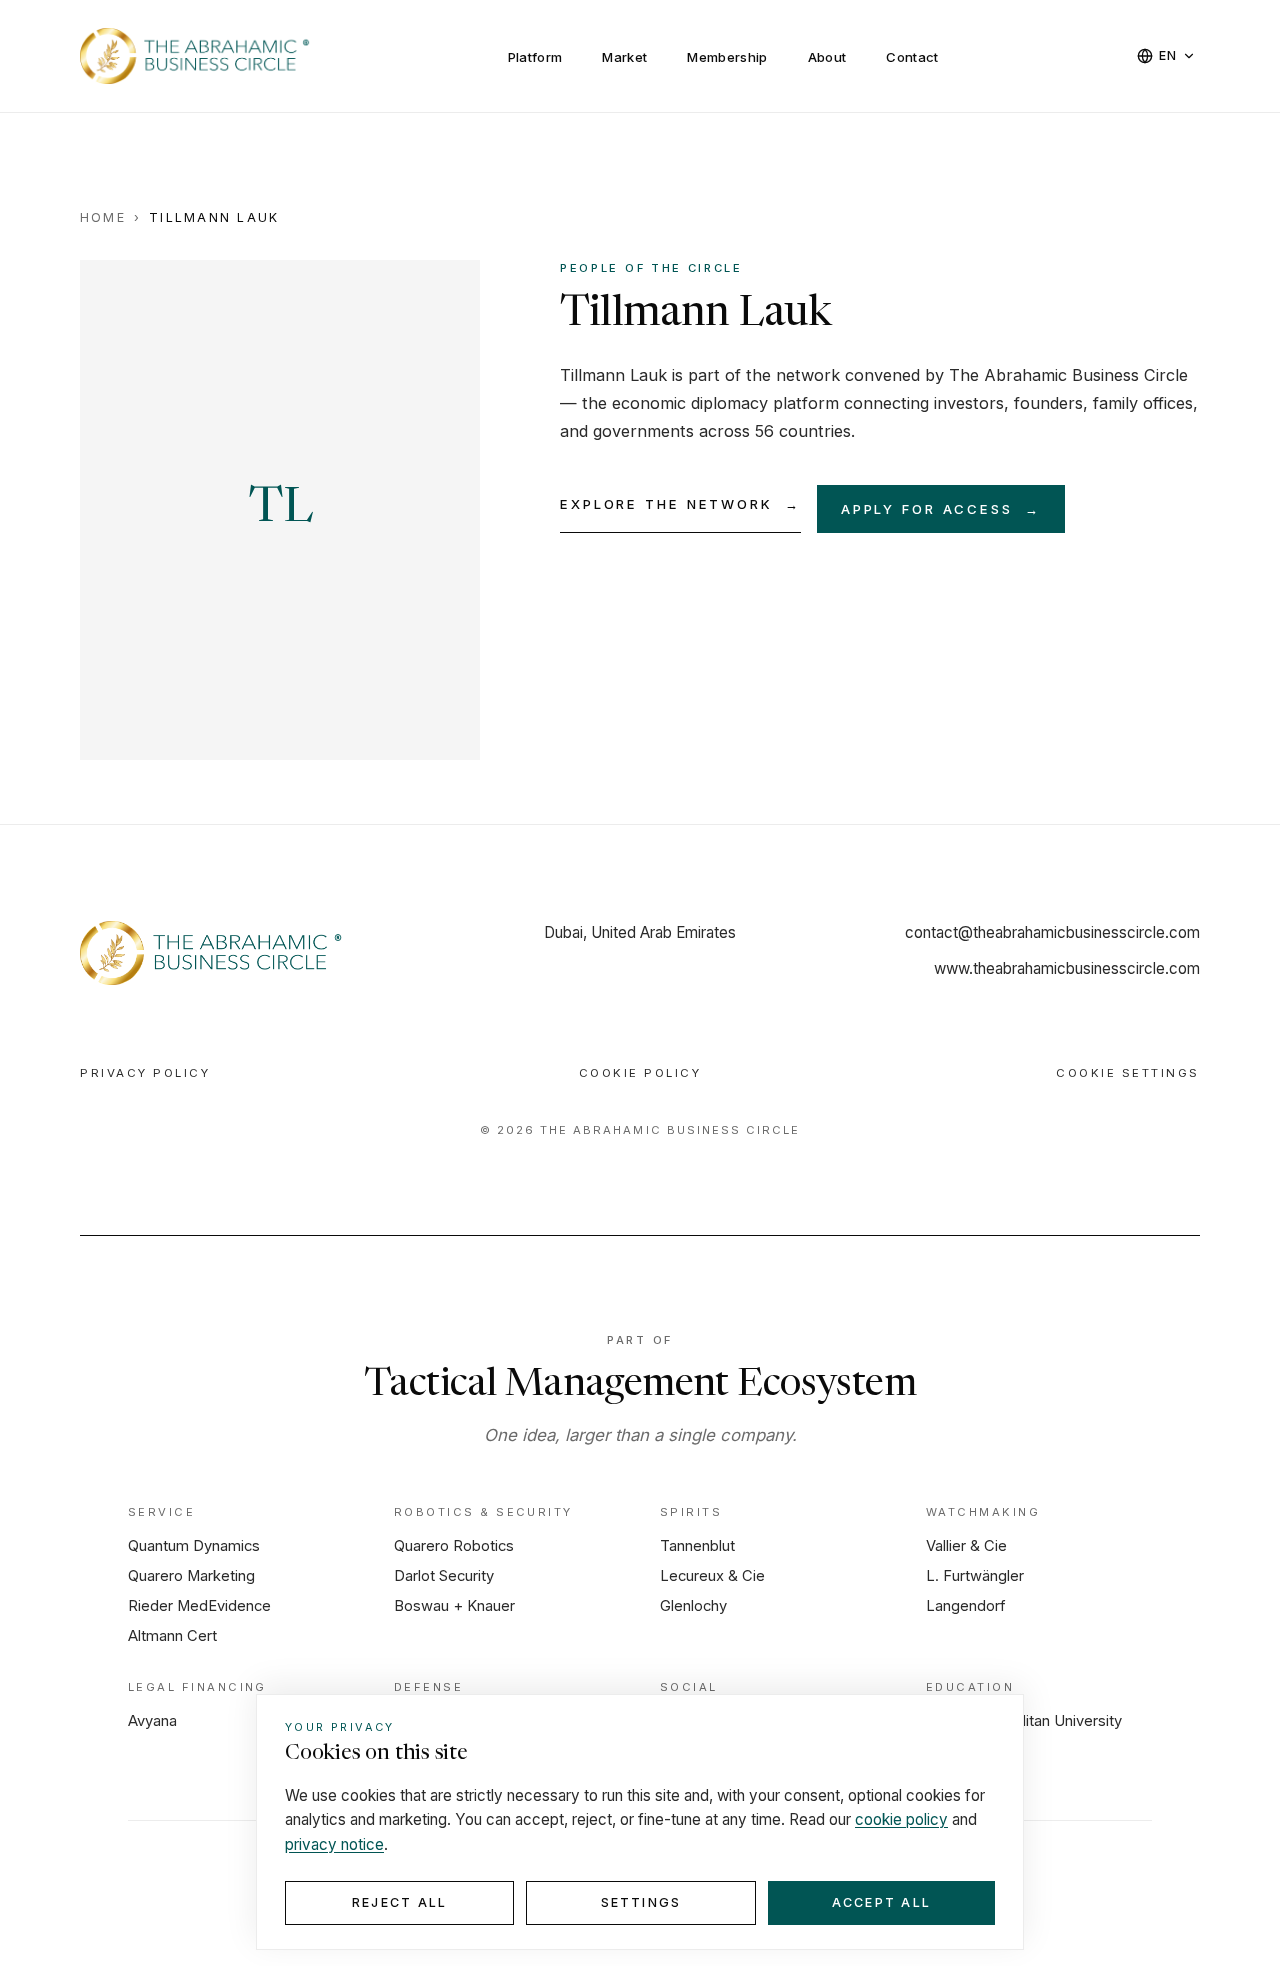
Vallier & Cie (966, 1546)
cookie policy (901, 1819)
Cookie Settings (1128, 1073)
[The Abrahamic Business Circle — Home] (196, 56)
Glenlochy (693, 1606)
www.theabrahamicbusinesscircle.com (1067, 968)
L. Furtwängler (975, 1576)
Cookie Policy (640, 1073)
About (827, 57)
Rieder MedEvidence (199, 1606)
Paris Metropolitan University (1024, 1721)
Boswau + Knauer (454, 1606)
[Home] (213, 953)
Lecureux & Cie (712, 1576)
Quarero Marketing (191, 1576)
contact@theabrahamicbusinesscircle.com (1052, 932)
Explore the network (680, 504)
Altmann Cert (172, 1636)
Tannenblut (697, 1546)
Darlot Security (444, 1576)
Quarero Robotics (454, 1546)
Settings (641, 1902)
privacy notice (334, 1844)
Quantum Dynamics (194, 1546)
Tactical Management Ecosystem (640, 1386)
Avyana (152, 1721)
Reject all (399, 1902)
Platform (535, 57)
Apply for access (941, 509)
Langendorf (966, 1606)
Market (624, 57)
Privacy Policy (145, 1073)
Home (103, 217)
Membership (727, 57)
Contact (912, 57)
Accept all (881, 1902)
